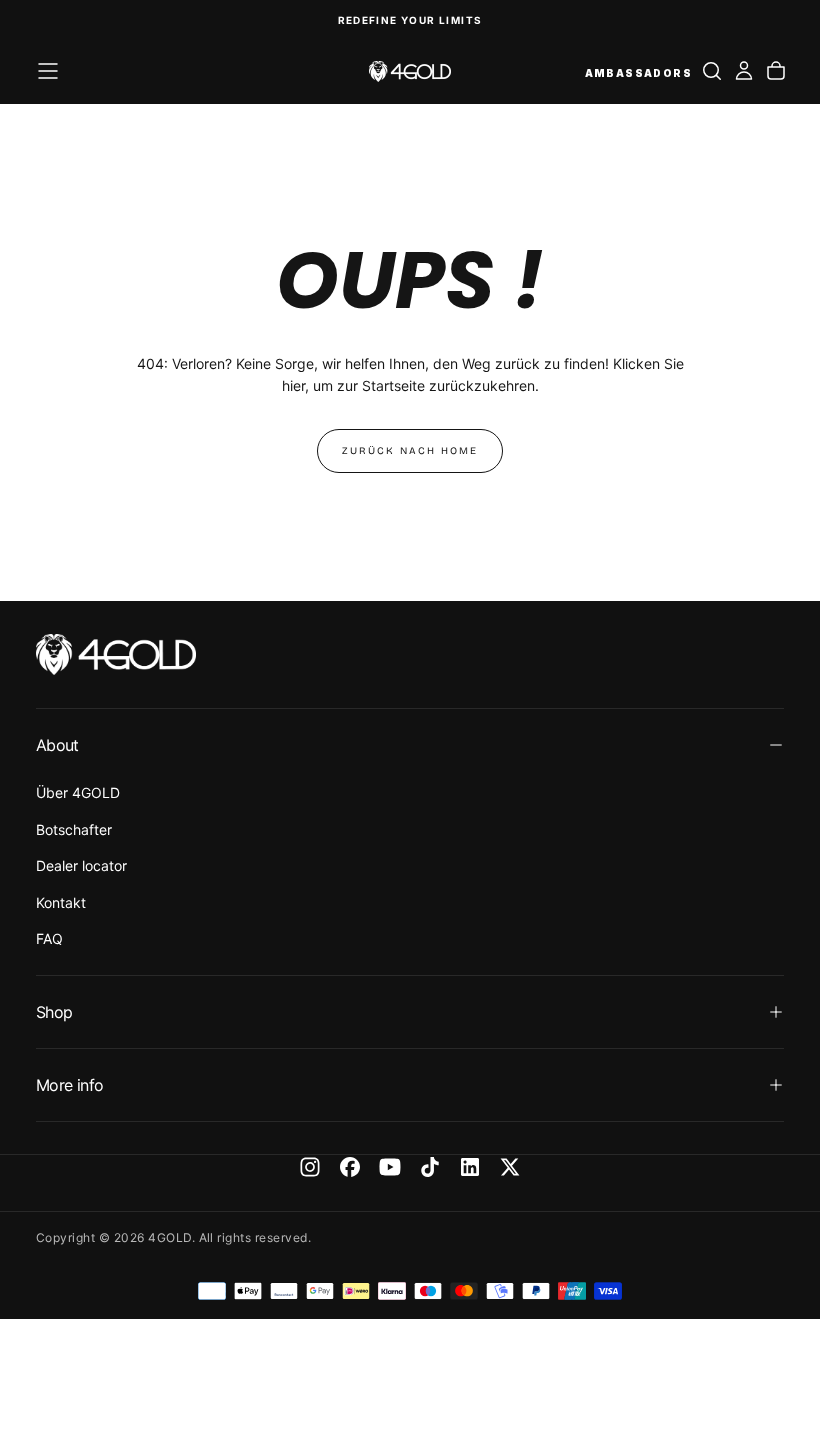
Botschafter (74, 829)
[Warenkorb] (776, 71)
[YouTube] (390, 1167)
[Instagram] (310, 1167)
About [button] (57, 745)
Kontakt (61, 902)
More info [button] (69, 1085)
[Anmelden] (744, 71)
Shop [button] (54, 1012)
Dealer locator (81, 865)
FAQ (49, 938)
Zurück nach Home (410, 451)
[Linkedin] (470, 1167)
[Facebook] (350, 1167)
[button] (48, 71)
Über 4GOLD (78, 792)
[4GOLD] (116, 654)
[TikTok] (430, 1167)
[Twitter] (510, 1167)
